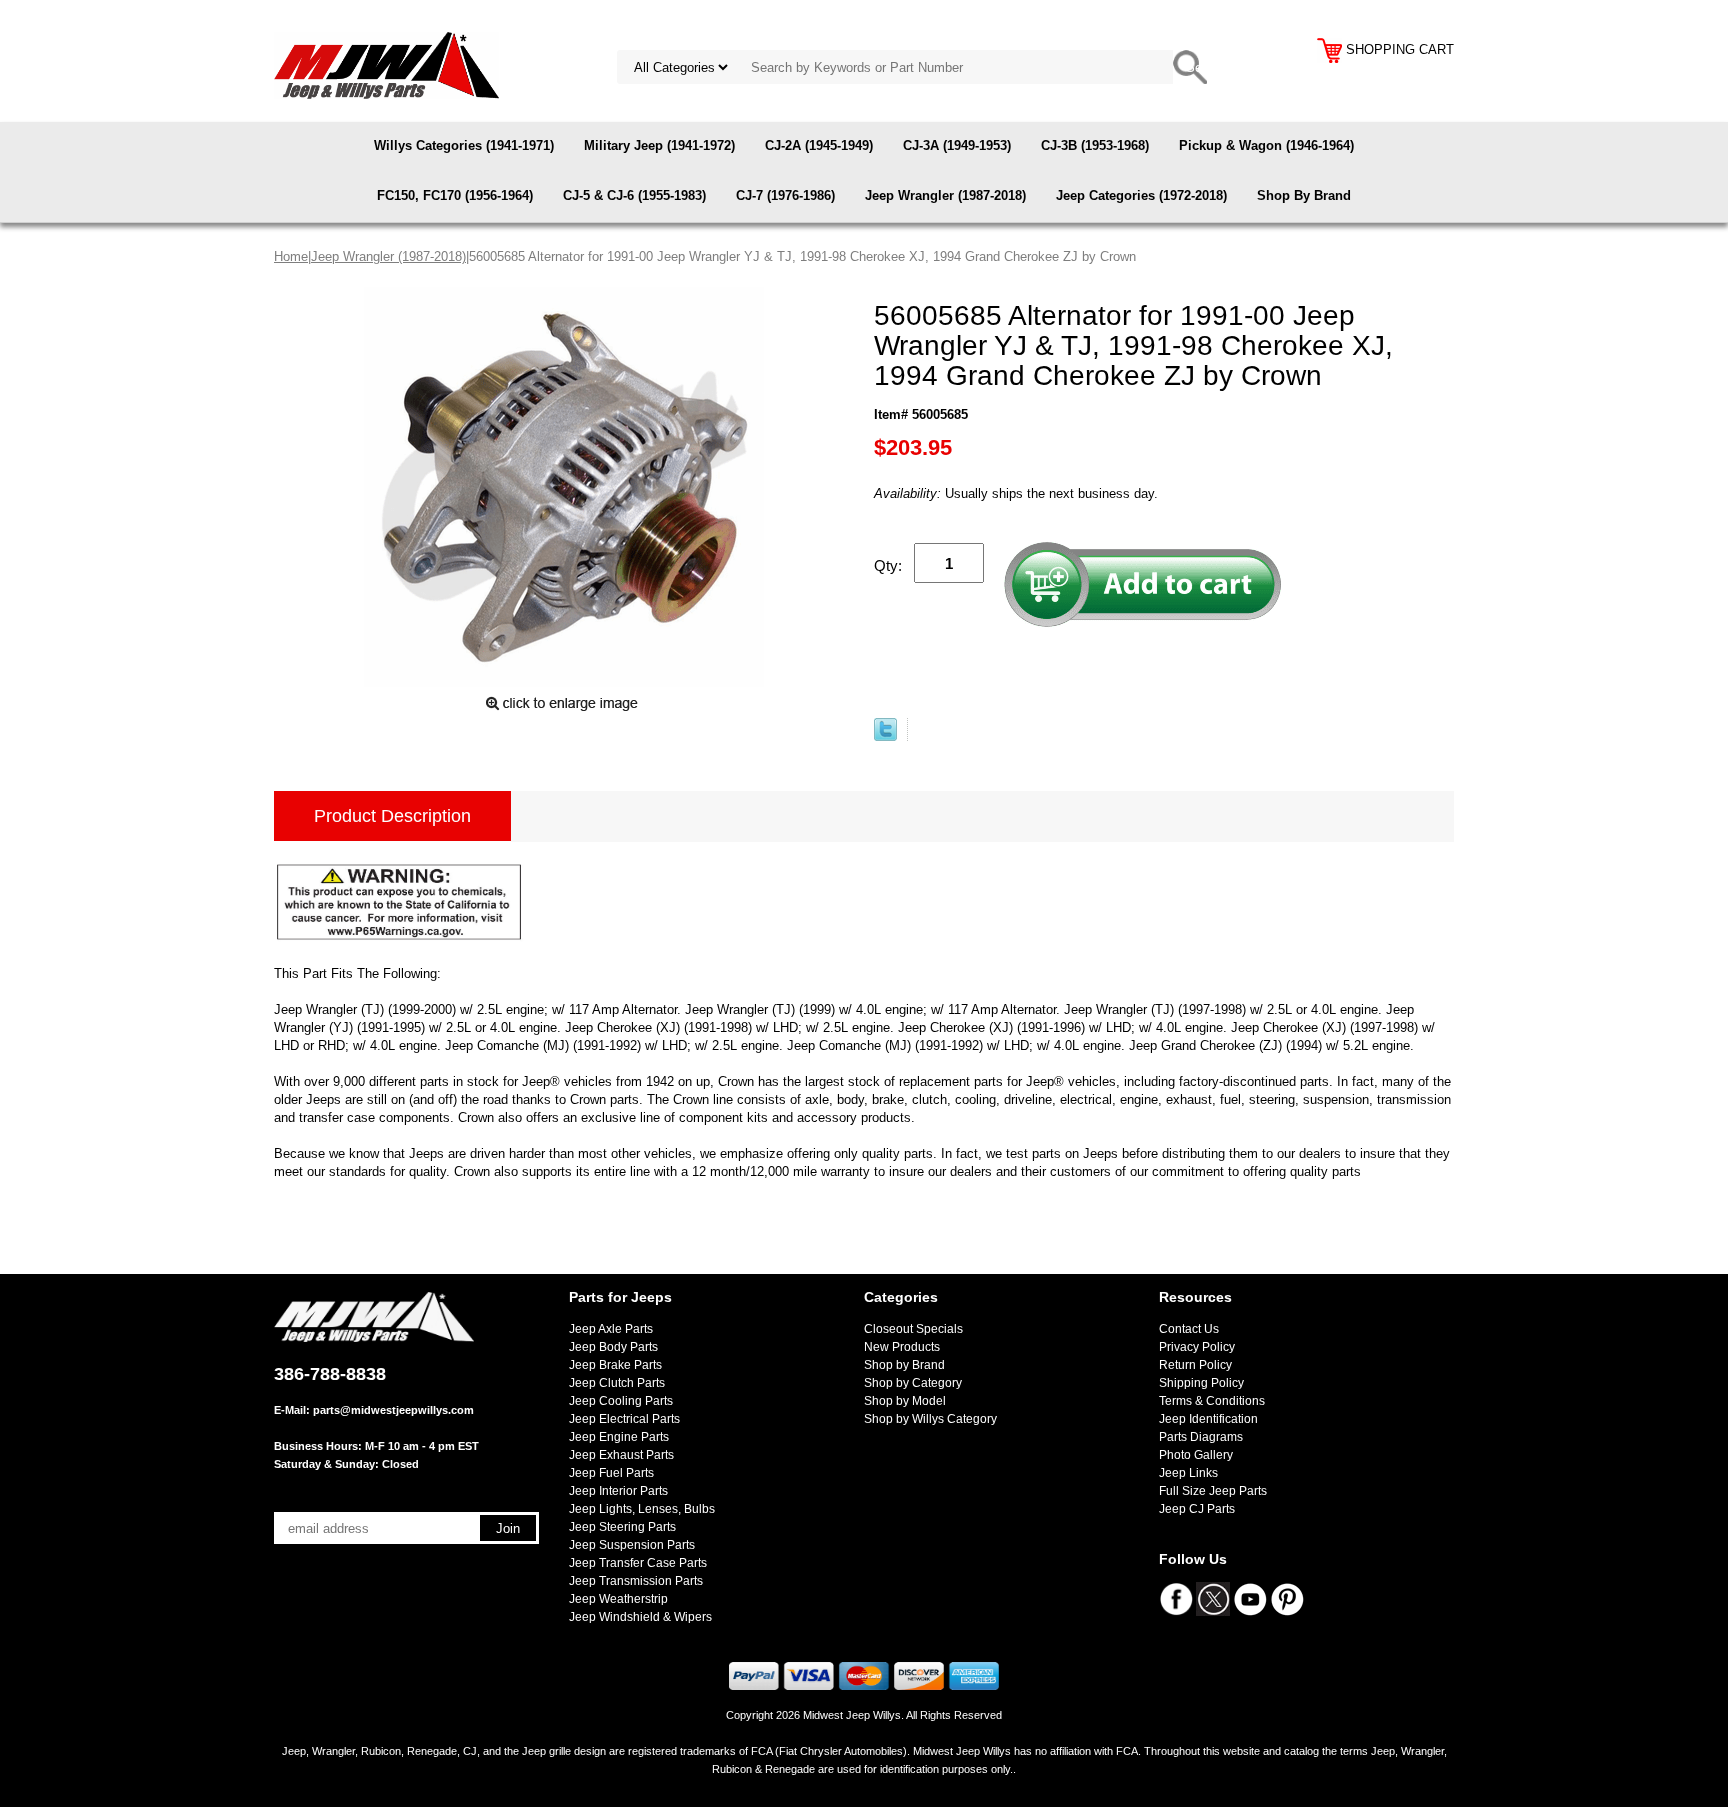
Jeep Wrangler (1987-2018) (945, 195)
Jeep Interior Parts (618, 1491)
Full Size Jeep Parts (1213, 1491)
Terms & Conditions (1212, 1401)
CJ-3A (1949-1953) (957, 145)
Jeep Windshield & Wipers (640, 1617)
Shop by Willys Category (930, 1419)
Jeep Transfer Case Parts (638, 1563)
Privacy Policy (1197, 1347)
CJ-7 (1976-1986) (785, 195)
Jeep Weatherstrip (618, 1599)
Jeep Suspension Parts (632, 1545)
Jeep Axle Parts (611, 1329)
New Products (902, 1347)
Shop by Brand (904, 1365)
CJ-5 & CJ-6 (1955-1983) (634, 195)
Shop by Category (913, 1383)
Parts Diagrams (1201, 1437)
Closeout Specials (913, 1329)
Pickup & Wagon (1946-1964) (1266, 145)
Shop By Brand (1304, 195)
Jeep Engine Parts (619, 1437)
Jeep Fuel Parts (611, 1473)
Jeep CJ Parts (1197, 1509)
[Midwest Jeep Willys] (386, 64)
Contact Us (1189, 1329)
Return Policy (1195, 1365)
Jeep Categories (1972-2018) (1141, 195)
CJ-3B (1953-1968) (1095, 145)
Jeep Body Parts (613, 1347)
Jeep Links (1188, 1473)
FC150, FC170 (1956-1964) (455, 195)
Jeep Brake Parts (615, 1365)
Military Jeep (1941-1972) (659, 145)
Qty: (888, 565)
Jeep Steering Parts (622, 1527)
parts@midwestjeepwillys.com (393, 1410)
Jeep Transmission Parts (636, 1581)
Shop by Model (905, 1401)
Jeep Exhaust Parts (621, 1455)
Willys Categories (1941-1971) (464, 145)
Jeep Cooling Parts (621, 1401)
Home (291, 256)
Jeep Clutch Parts (617, 1383)
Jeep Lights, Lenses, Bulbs (642, 1509)
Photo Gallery (1196, 1455)
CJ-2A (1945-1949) (819, 145)
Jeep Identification (1208, 1419)
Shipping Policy (1201, 1383)
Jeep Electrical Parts (624, 1419)
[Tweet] (885, 736)
